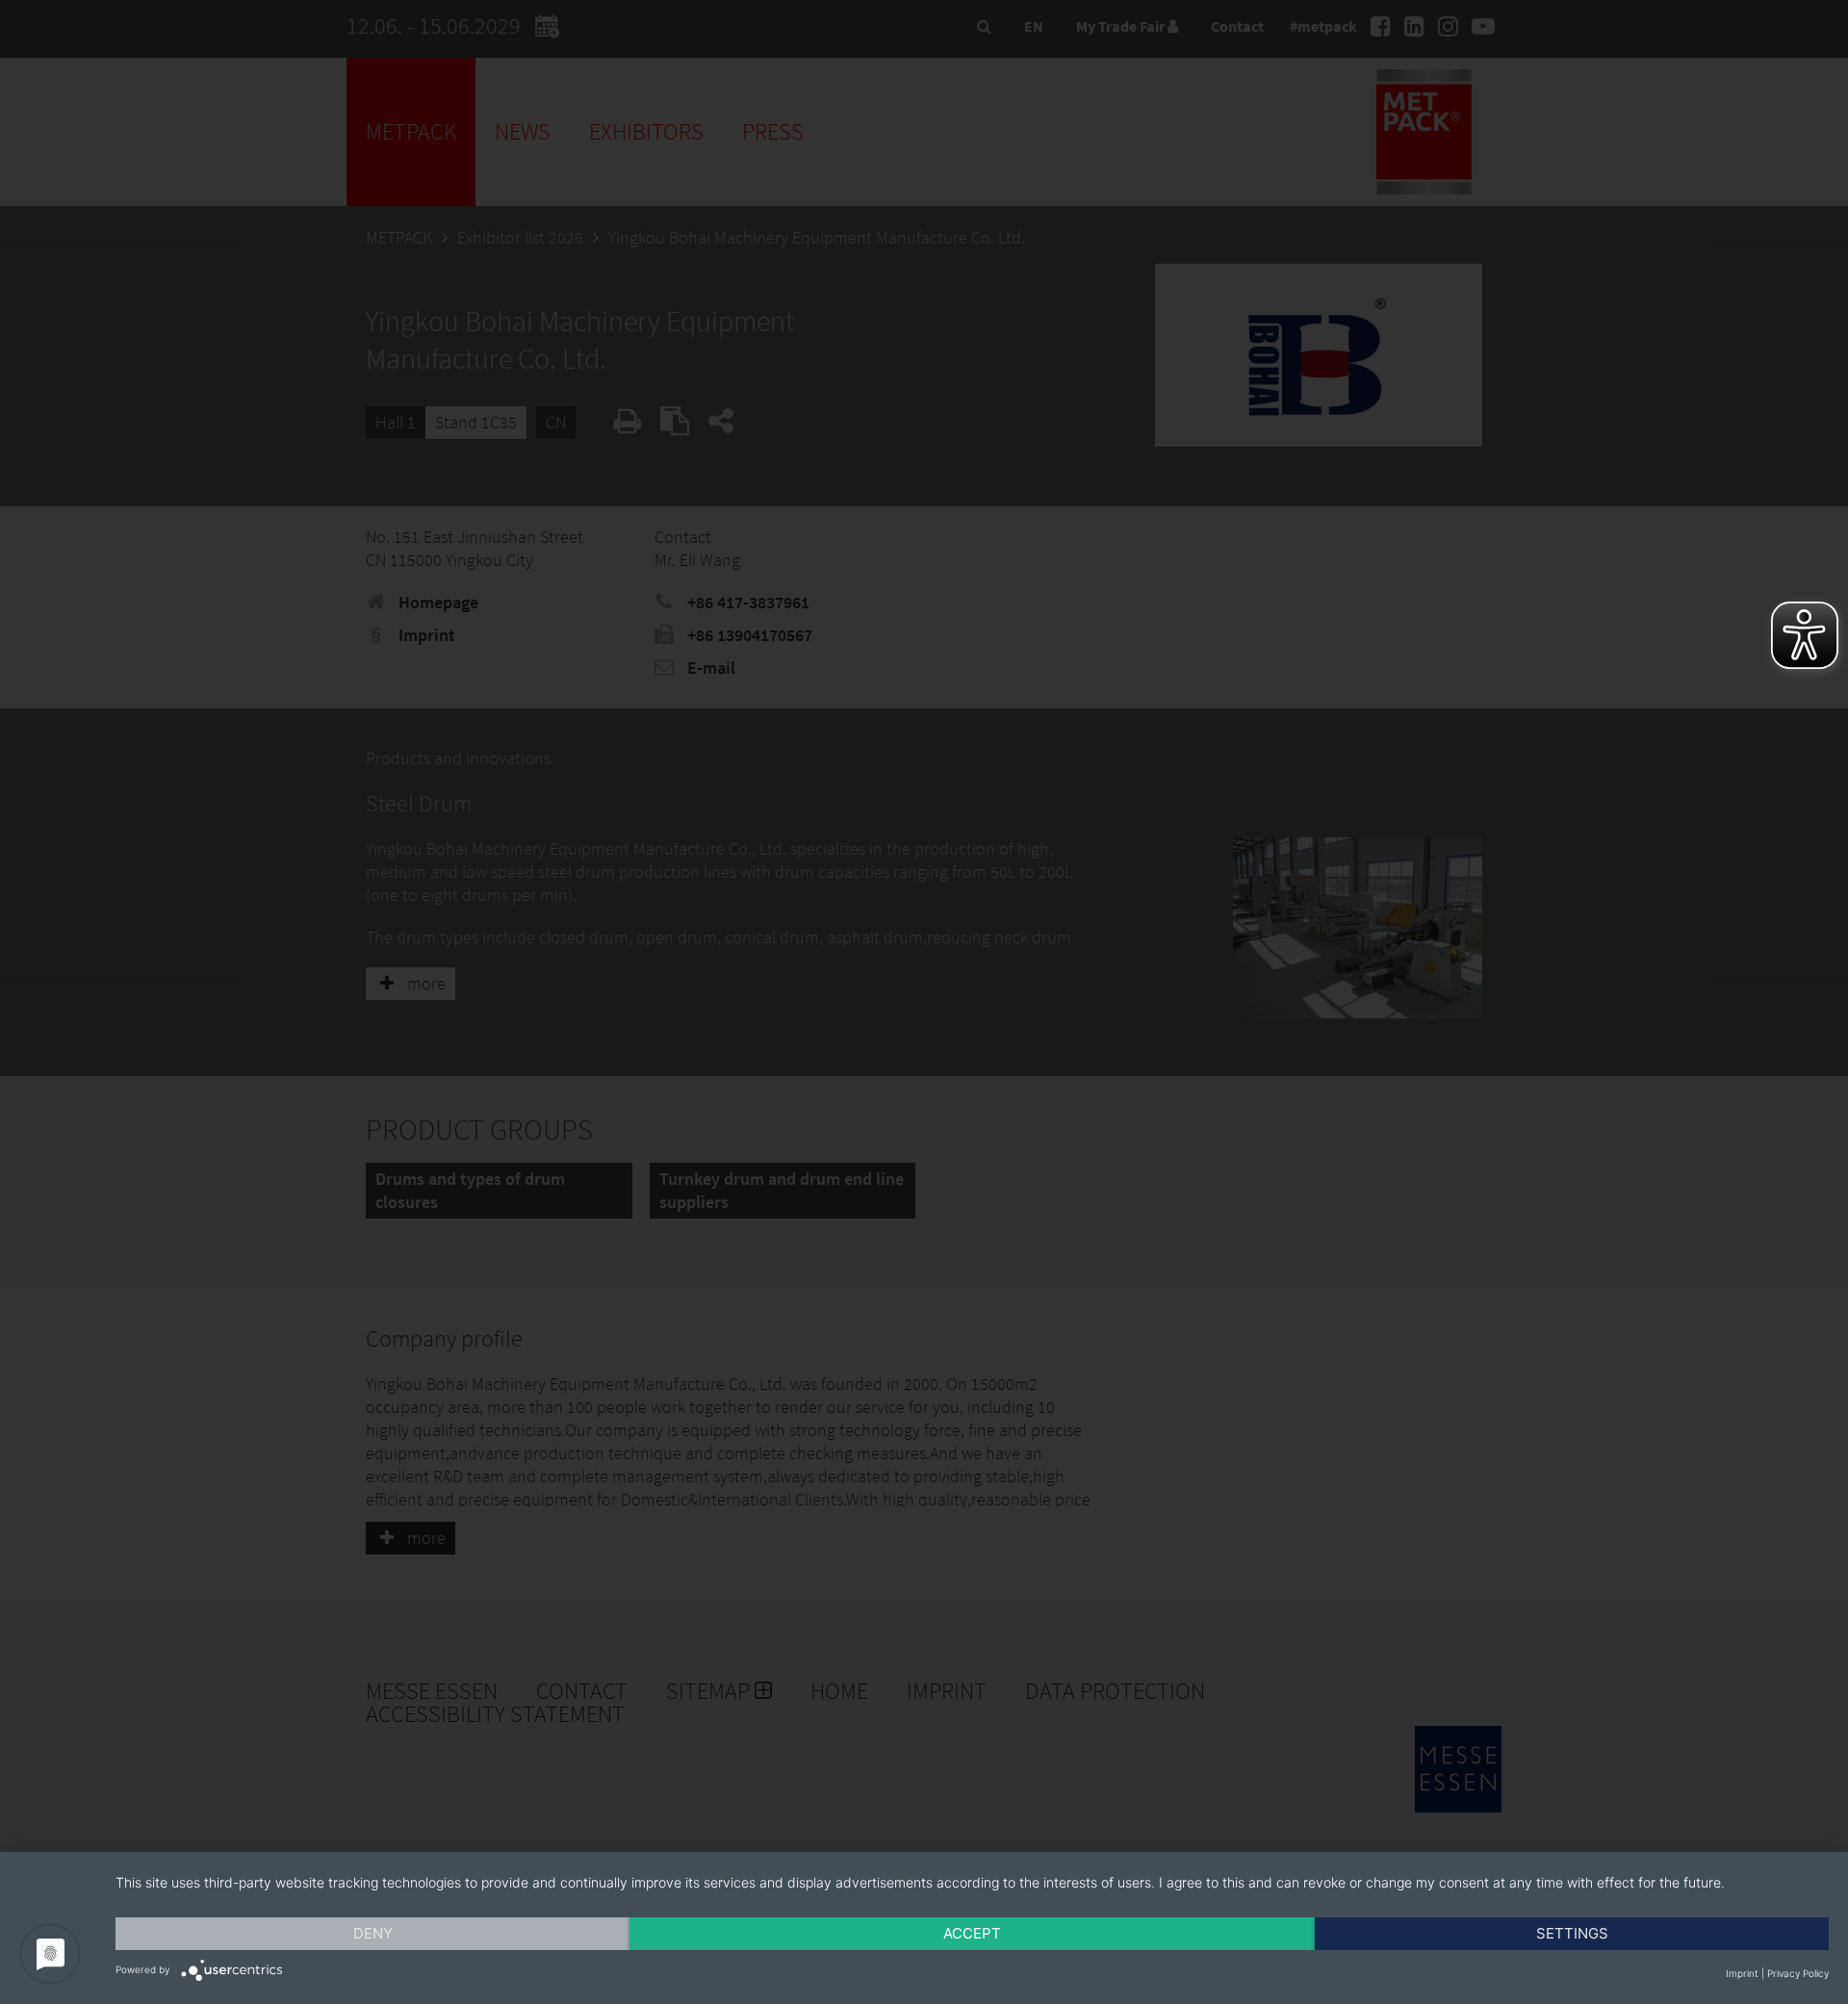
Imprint (1742, 1973)
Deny (373, 1933)
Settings (1572, 1933)
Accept (972, 1933)
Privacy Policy (1798, 1973)
